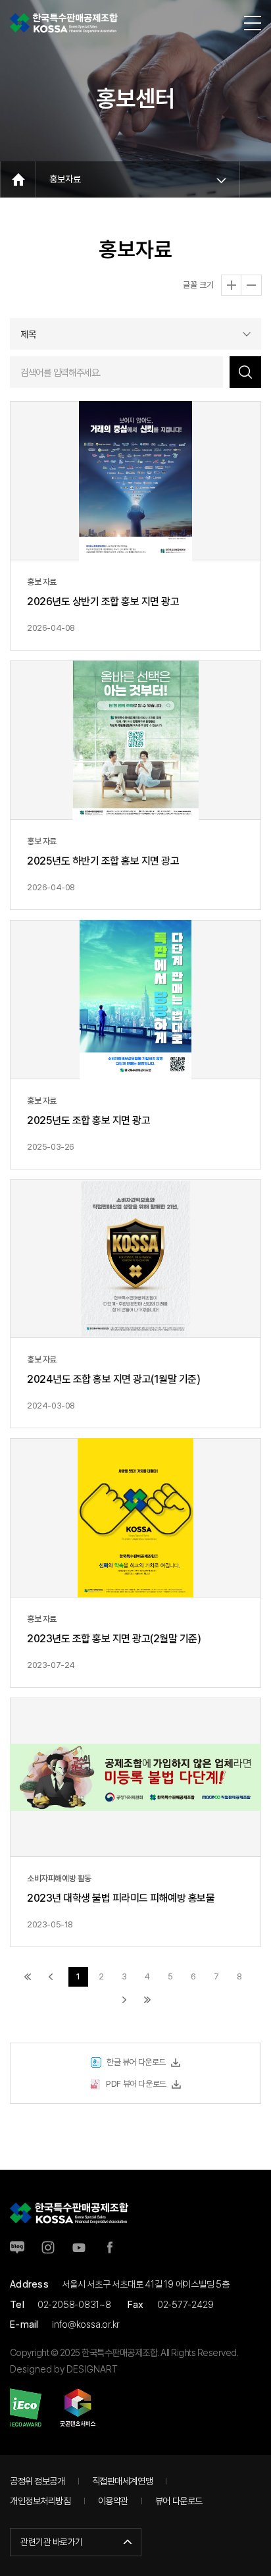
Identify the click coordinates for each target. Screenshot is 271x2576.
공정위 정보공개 (37, 2481)
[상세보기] (135, 526)
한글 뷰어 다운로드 (136, 2062)
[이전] (51, 1977)
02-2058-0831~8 (74, 2304)
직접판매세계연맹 (123, 2481)
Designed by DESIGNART (64, 2369)
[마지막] (147, 2000)
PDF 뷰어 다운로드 (136, 2084)
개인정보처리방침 (40, 2501)
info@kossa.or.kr (86, 2324)
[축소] (251, 285)
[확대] (232, 285)
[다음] (124, 2000)
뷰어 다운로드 (179, 2501)
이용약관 (113, 2501)
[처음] (28, 1977)
